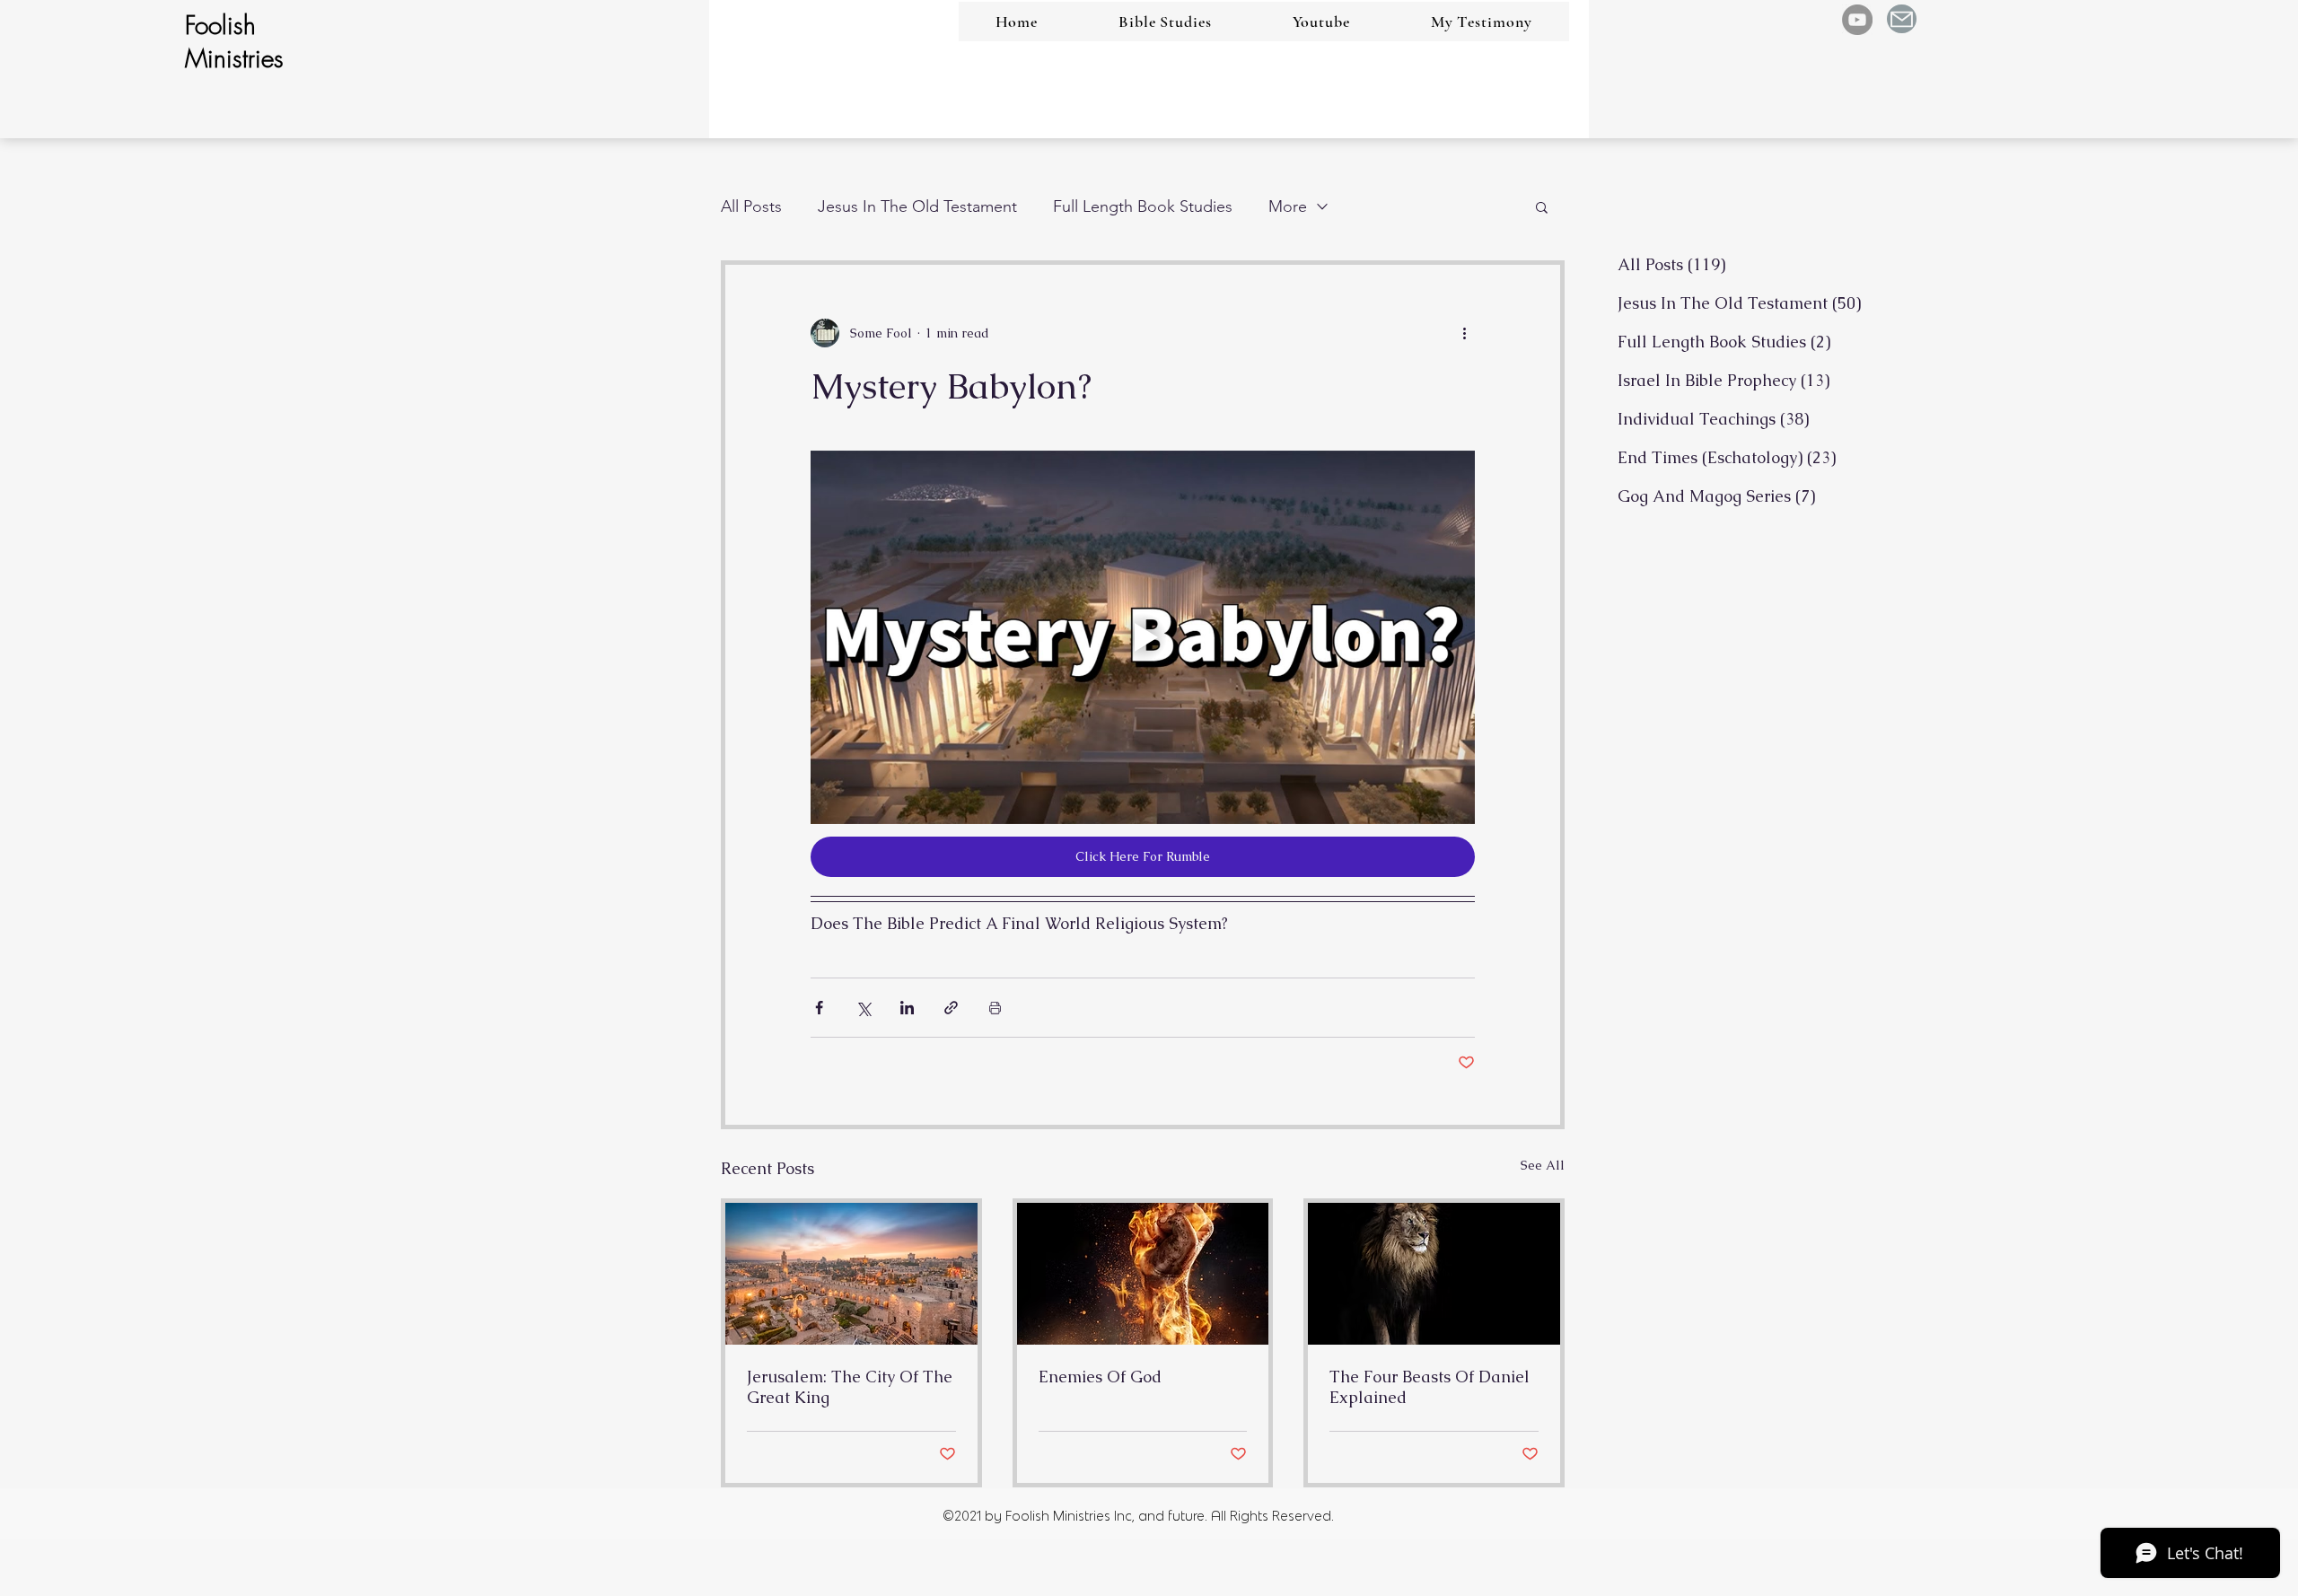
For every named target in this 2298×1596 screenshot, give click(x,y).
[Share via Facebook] (819, 1008)
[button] (1542, 206)
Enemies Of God (1100, 1377)
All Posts (751, 206)
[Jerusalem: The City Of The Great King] (851, 1274)
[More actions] (1464, 333)
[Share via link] (951, 1008)
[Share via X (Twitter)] (863, 1008)
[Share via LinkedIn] (907, 1008)
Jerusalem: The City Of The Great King (850, 1387)
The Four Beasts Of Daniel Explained (1430, 1387)
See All (1543, 1165)
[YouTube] (1857, 20)
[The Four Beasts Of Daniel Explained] (1434, 1274)
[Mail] (1902, 19)
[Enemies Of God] (1143, 1274)
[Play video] (1143, 637)
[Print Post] (995, 1008)
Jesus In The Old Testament (917, 206)
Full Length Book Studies (1143, 206)
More (1288, 206)
